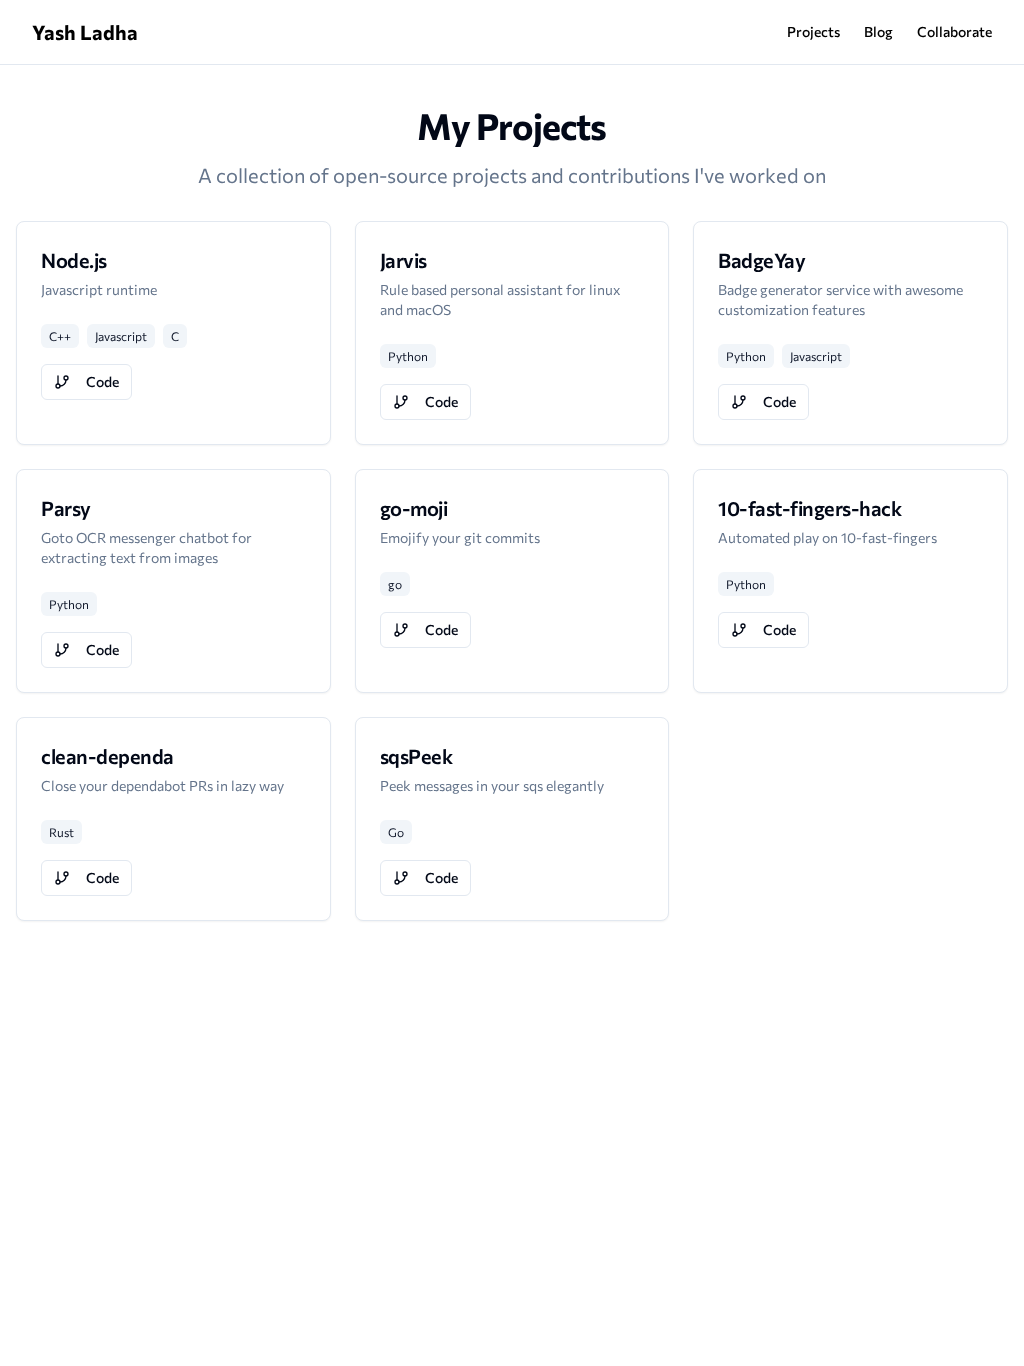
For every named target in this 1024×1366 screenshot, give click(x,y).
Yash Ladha (85, 32)
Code (102, 381)
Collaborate (954, 31)
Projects (813, 31)
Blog (878, 31)
